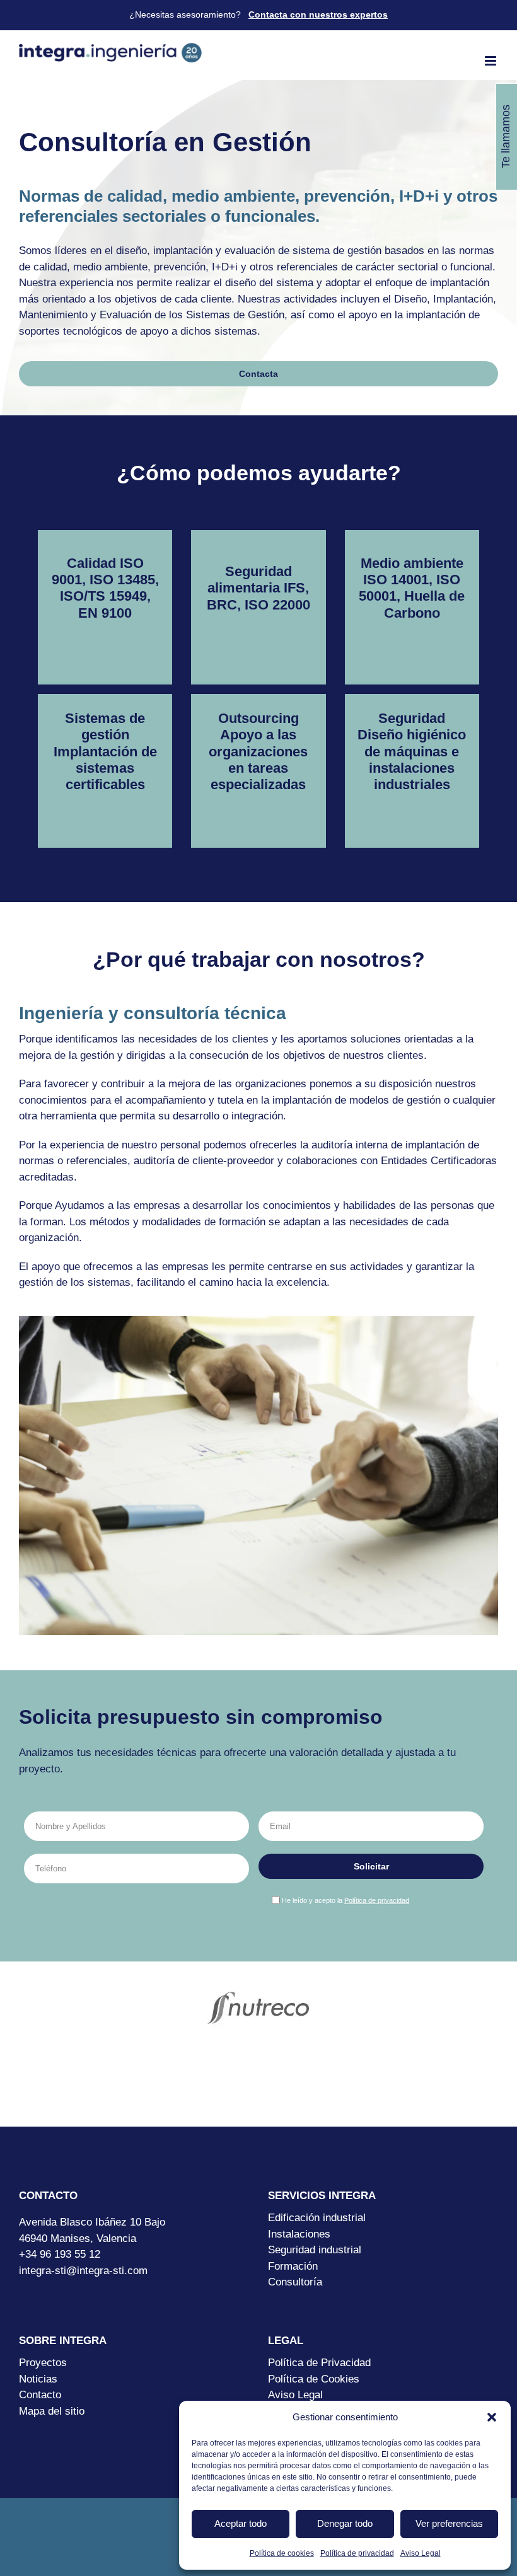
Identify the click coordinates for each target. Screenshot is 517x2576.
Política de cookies (282, 2553)
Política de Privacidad (319, 2363)
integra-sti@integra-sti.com (83, 2271)
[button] (492, 2417)
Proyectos (43, 2363)
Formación (293, 2266)
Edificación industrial (317, 2218)
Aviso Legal (421, 2553)
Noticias (38, 2379)
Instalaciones (299, 2234)
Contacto (40, 2395)
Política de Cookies (314, 2379)
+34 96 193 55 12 (60, 2254)
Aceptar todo (241, 2523)
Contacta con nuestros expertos (318, 14)
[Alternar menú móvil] (491, 61)
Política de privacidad (357, 2553)
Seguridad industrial (315, 2250)
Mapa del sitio (52, 2411)
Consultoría (295, 2282)
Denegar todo (345, 2523)
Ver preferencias (449, 2523)
